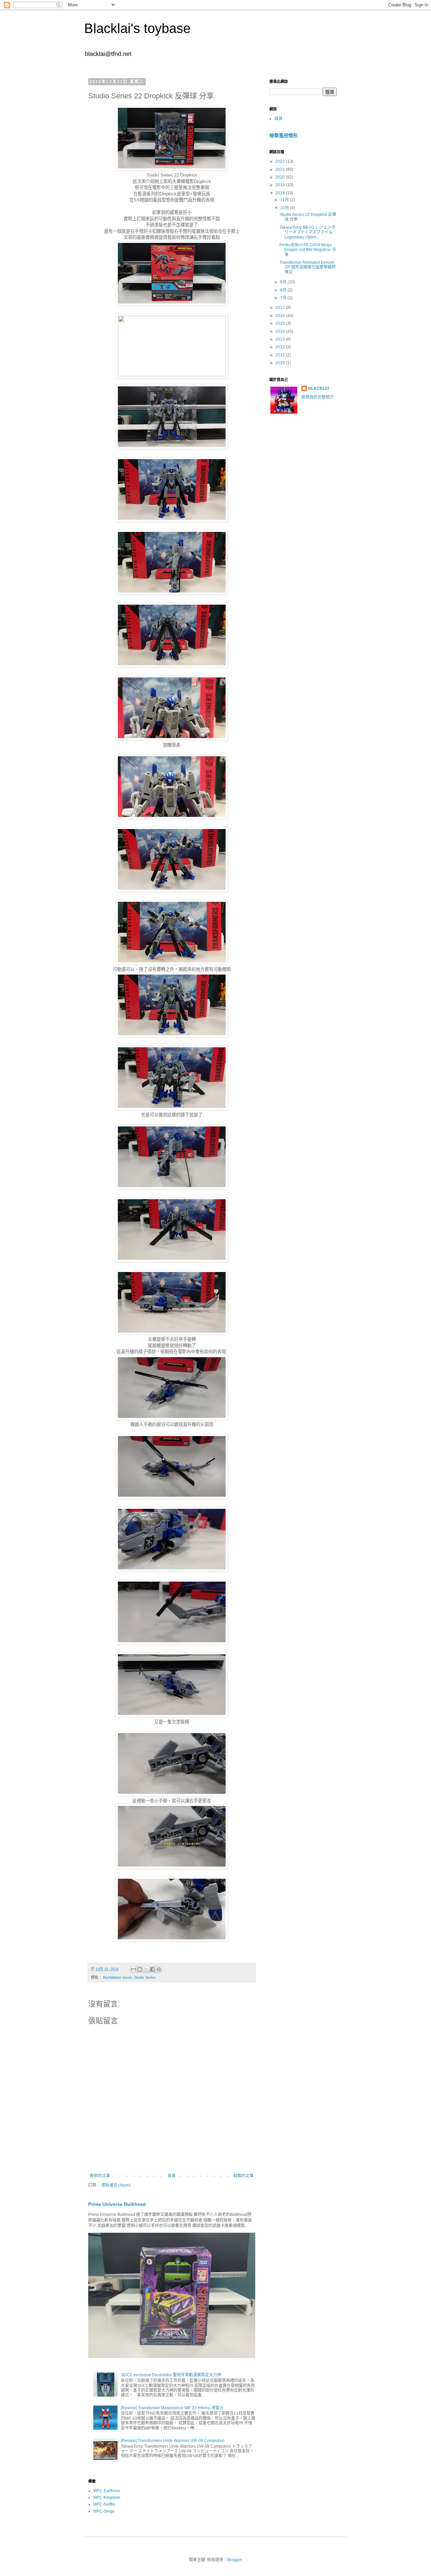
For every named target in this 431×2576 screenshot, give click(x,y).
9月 (284, 282)
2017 (281, 308)
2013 (281, 339)
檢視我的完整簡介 (318, 397)
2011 (281, 355)
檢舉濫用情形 (284, 135)
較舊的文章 (243, 2176)
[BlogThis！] (140, 1969)
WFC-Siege (104, 2511)
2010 (281, 363)
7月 (284, 298)
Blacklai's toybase (137, 28)
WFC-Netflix (104, 2504)
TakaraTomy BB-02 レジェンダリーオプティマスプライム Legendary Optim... (307, 232)
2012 (281, 347)
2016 (281, 316)
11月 (285, 200)
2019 (281, 185)
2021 (281, 169)
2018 (281, 193)
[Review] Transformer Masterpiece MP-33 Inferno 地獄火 (172, 2408)
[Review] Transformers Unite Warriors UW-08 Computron (173, 2441)
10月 (285, 208)
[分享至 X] (146, 1969)
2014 (281, 331)
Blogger (234, 2560)
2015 (281, 323)
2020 (281, 177)
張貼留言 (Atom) (116, 2185)
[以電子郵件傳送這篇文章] (133, 1969)
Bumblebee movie (118, 1977)
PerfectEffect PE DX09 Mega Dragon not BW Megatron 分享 (308, 250)
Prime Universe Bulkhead (117, 2204)
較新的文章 (100, 2176)
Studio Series (145, 1977)
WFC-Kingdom (107, 2498)
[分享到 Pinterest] (159, 1969)
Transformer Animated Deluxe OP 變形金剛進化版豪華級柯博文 (308, 267)
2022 (281, 161)
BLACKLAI (319, 388)
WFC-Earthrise (107, 2491)
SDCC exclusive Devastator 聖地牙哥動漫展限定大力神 (171, 2375)
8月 (284, 290)
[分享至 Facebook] (153, 1969)
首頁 (172, 2176)
